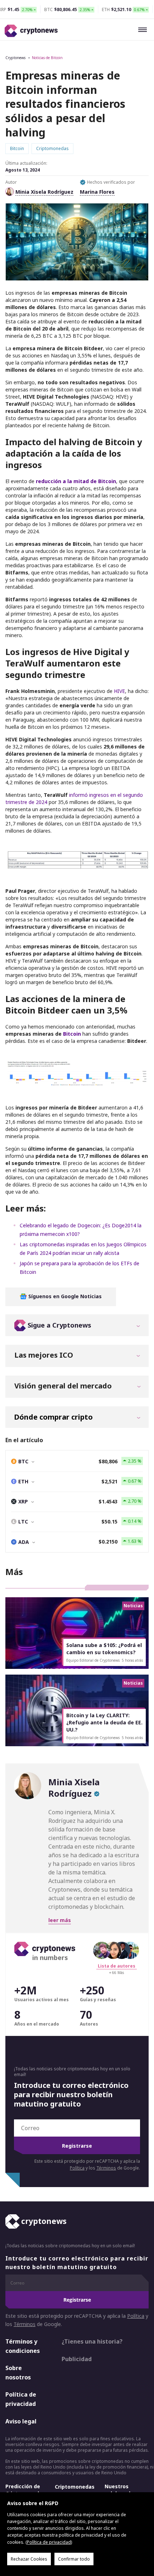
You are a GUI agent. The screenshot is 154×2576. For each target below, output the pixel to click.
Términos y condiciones (23, 2346)
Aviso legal (21, 2421)
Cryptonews (15, 58)
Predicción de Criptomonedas (25, 2490)
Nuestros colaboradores (123, 2490)
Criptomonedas (75, 2487)
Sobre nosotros (18, 2373)
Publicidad (77, 2359)
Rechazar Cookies (29, 2559)
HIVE (119, 691)
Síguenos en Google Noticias (64, 1296)
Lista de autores (117, 1966)
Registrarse (77, 2146)
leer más (60, 1920)
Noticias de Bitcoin (47, 58)
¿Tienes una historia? (92, 2341)
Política (77, 2168)
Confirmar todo (74, 2559)
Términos (106, 2168)
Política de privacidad (21, 2399)
